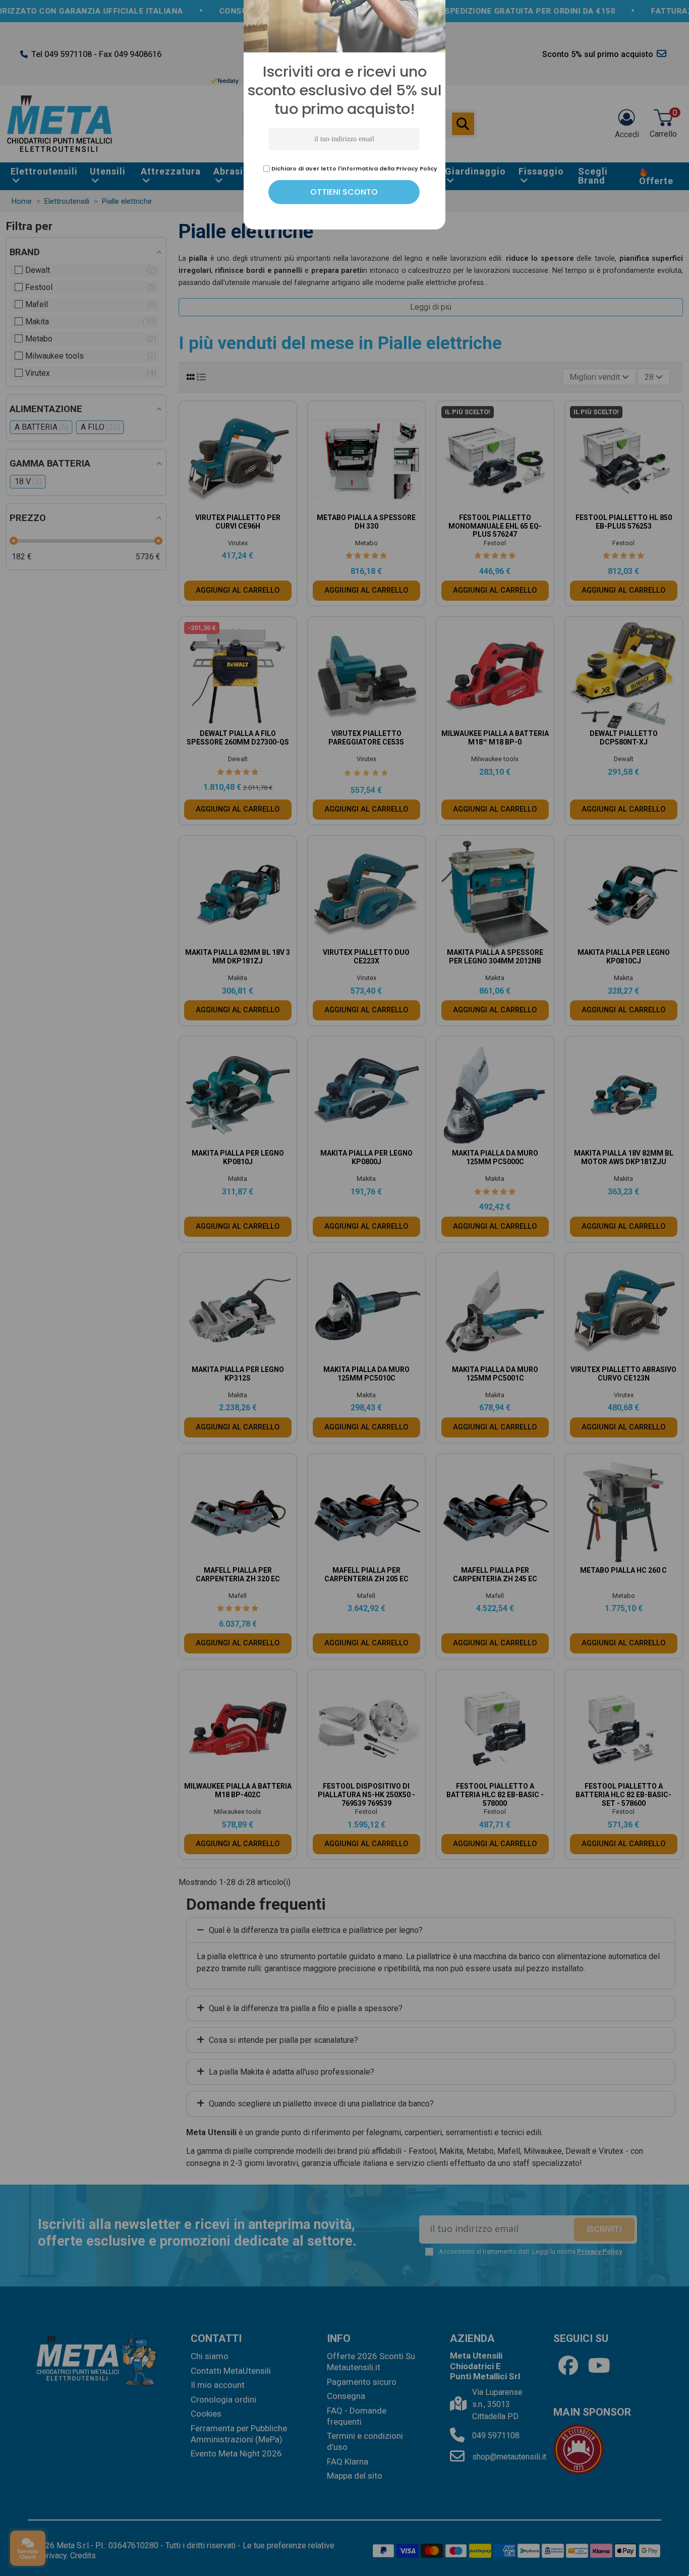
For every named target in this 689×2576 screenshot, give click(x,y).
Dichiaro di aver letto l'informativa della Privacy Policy (354, 1373)
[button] (432, 1155)
